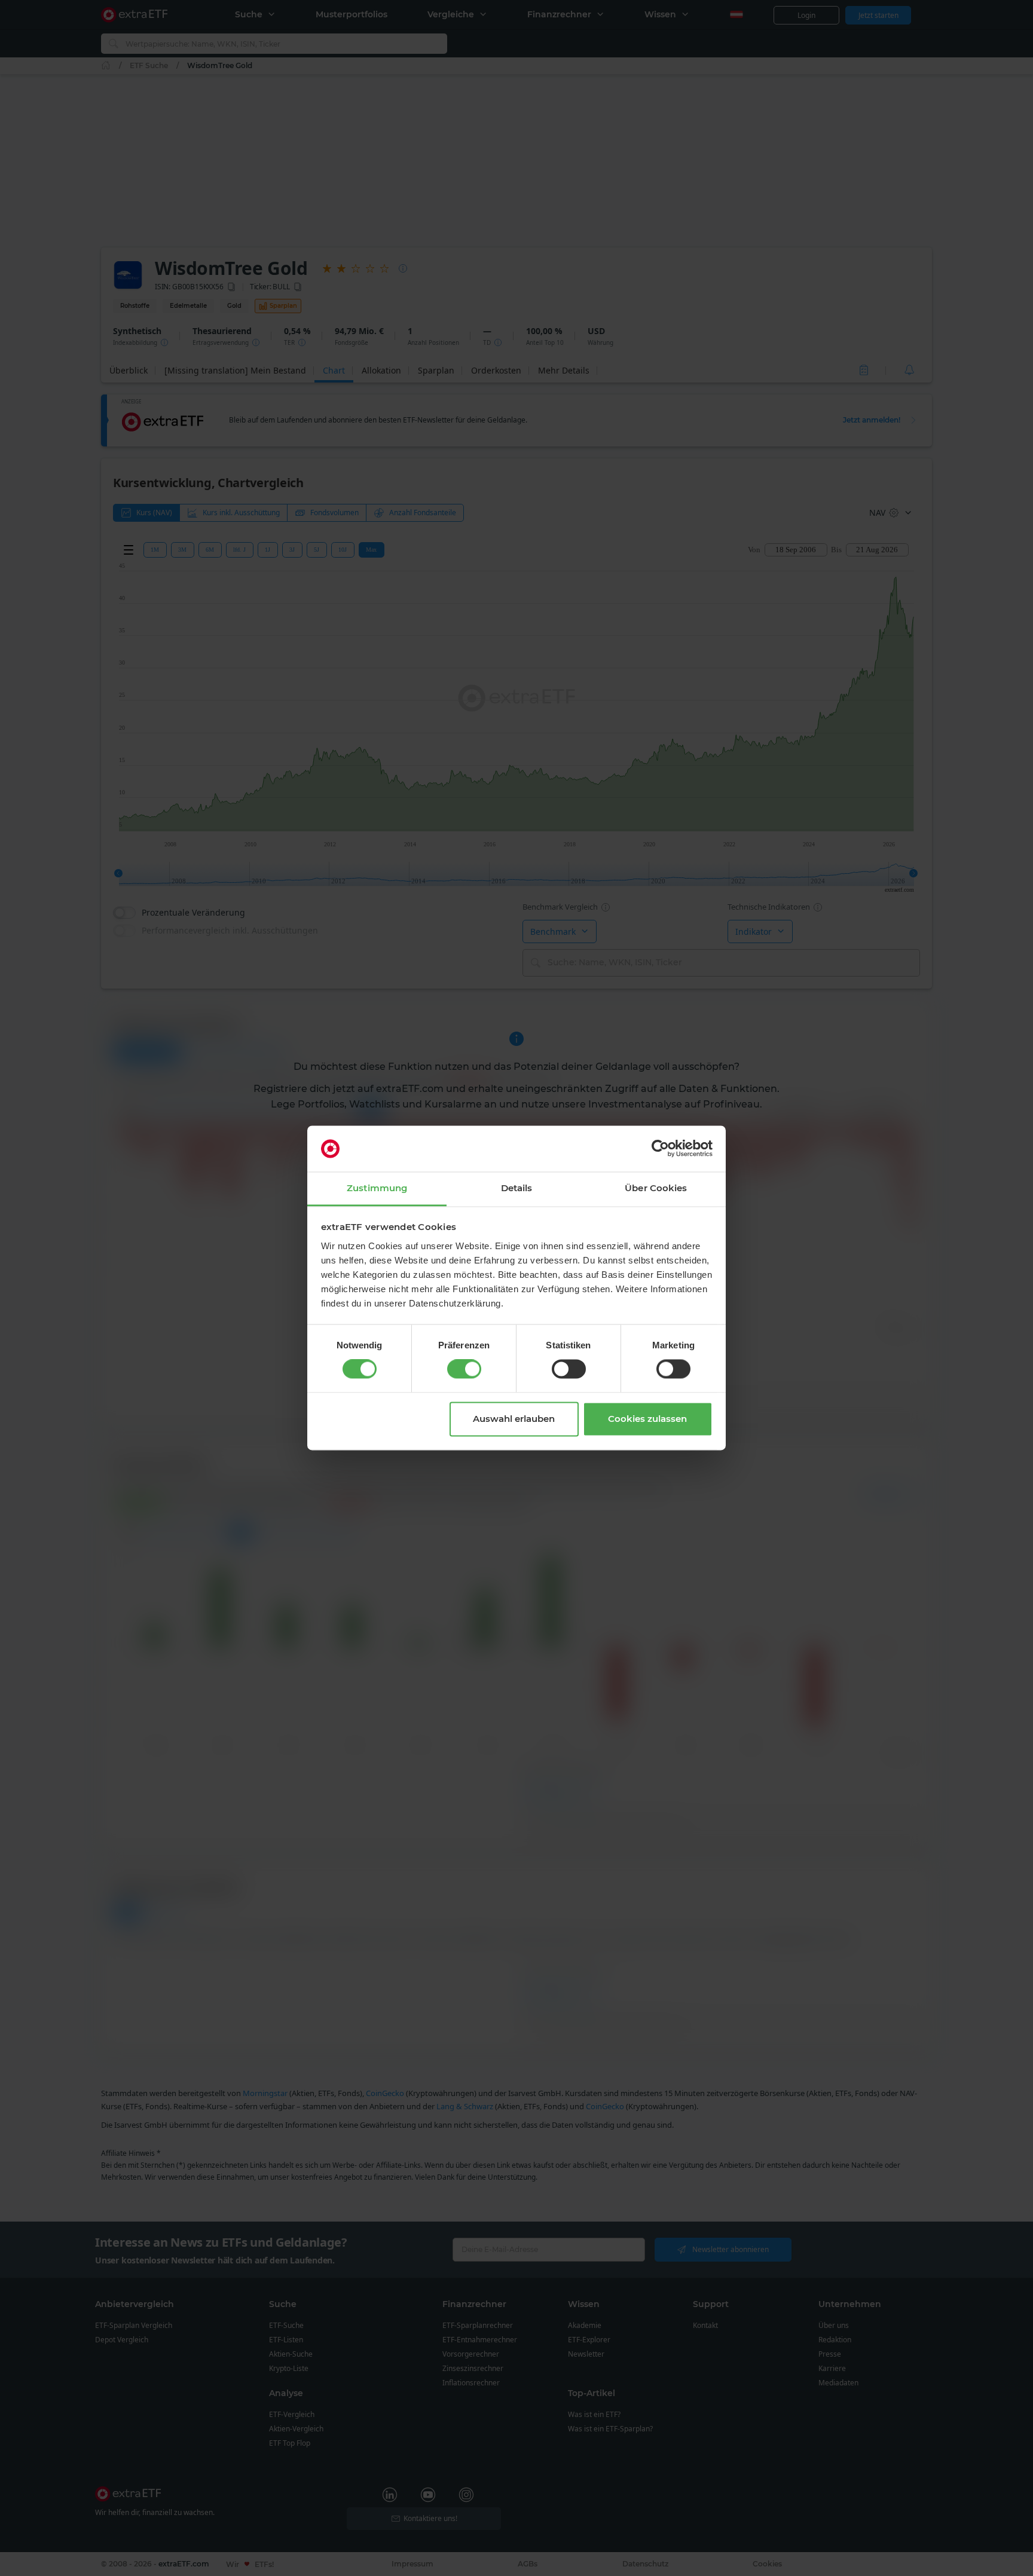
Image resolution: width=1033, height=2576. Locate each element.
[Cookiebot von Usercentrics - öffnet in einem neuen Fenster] (660, 1149)
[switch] (464, 1369)
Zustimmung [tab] (377, 1188)
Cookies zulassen (647, 1419)
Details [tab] (517, 1188)
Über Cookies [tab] (656, 1188)
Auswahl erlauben (514, 1419)
